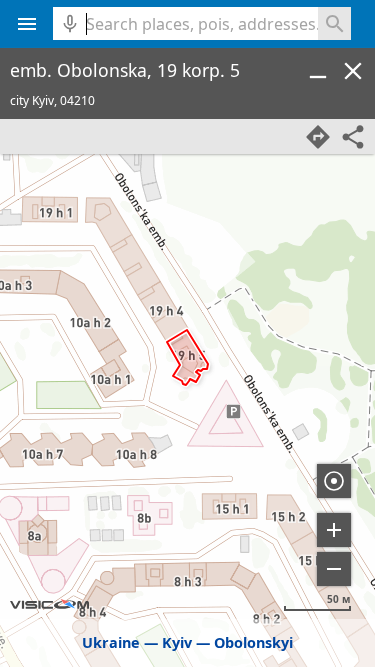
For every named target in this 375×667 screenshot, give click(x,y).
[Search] (334, 23)
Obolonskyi (253, 642)
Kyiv (177, 642)
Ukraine (111, 642)
